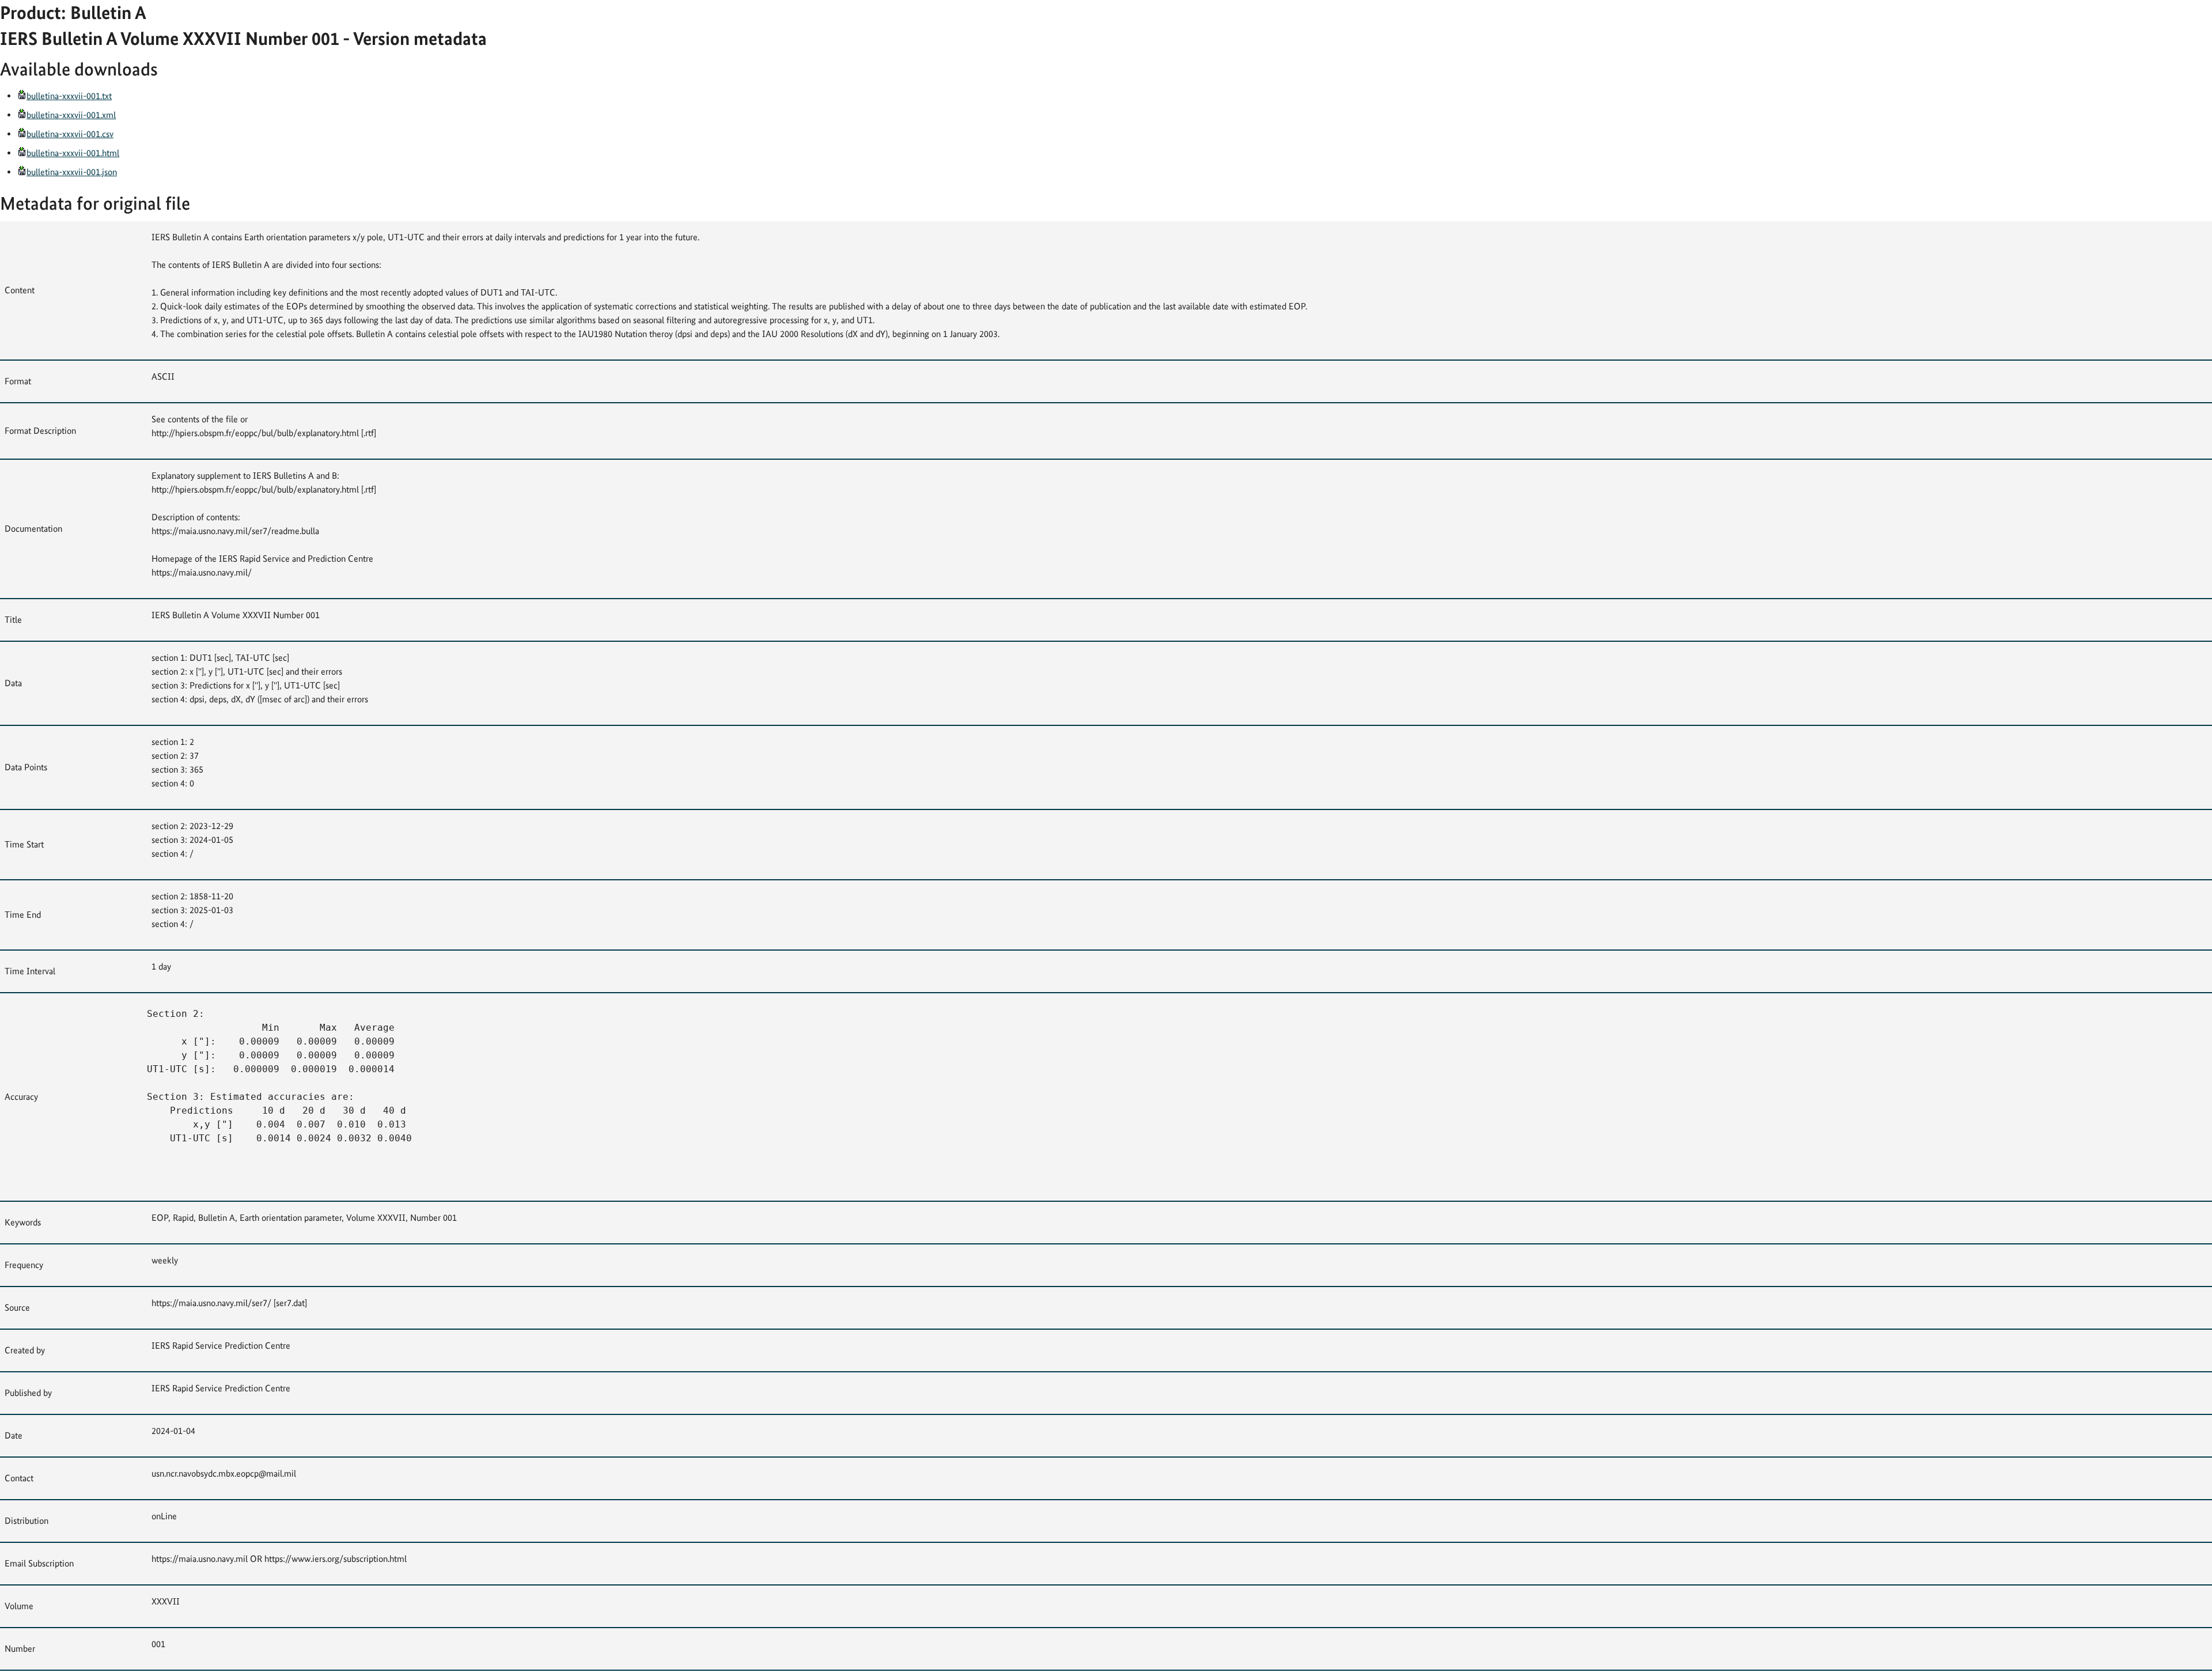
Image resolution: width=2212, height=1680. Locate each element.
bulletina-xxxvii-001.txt (69, 96)
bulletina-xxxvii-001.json (72, 172)
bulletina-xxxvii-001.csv (70, 134)
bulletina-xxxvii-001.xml (71, 115)
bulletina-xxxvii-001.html (73, 153)
